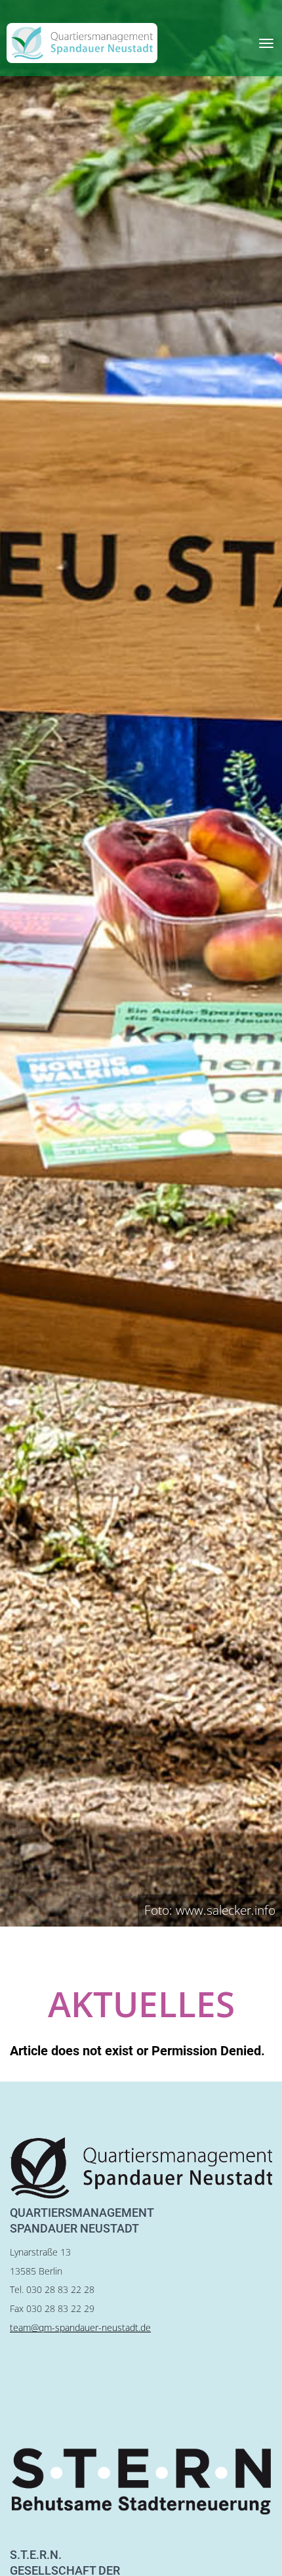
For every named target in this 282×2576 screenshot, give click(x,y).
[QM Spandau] (82, 43)
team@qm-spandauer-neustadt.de (80, 2327)
